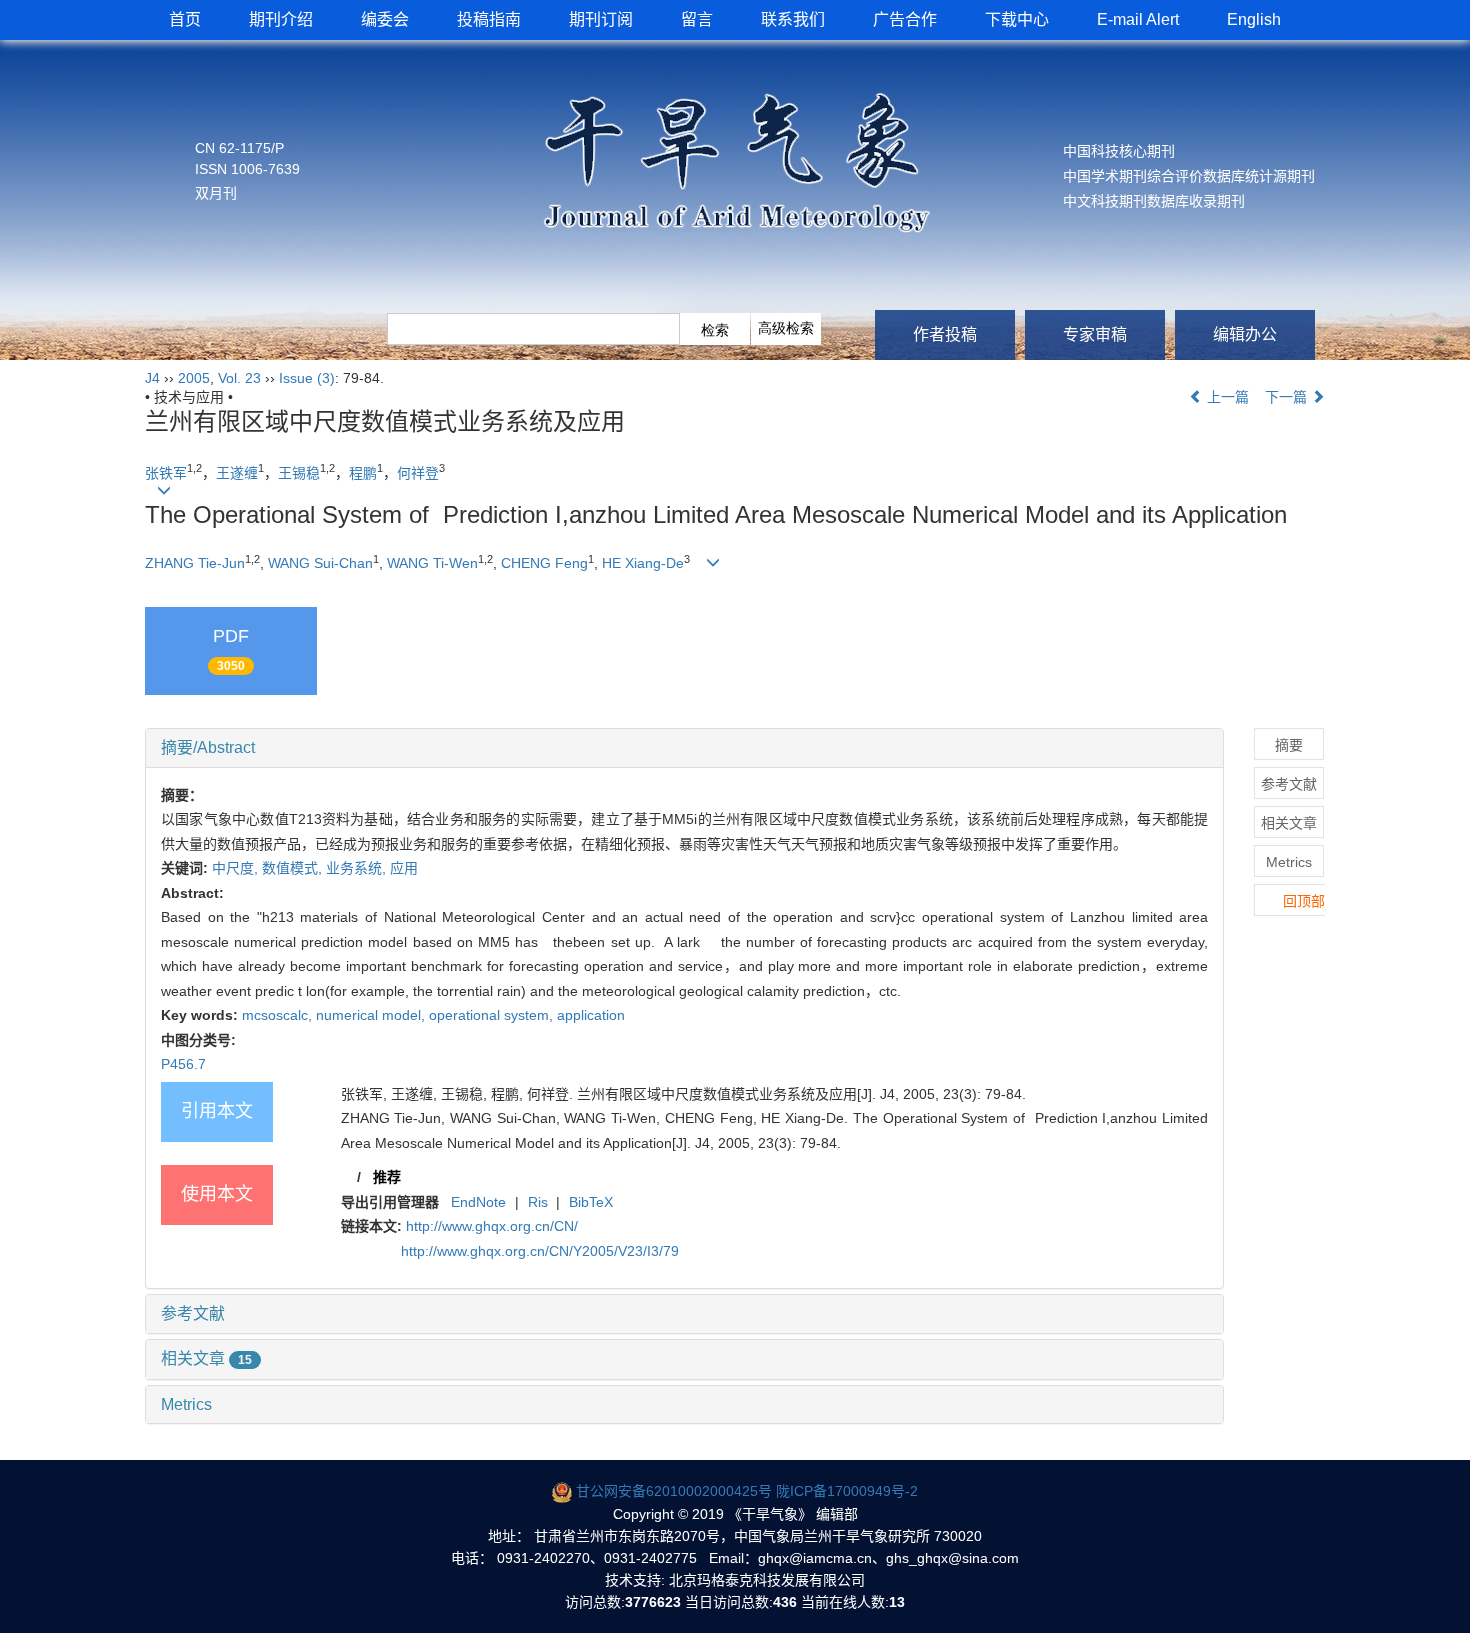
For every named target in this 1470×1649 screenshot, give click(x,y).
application (591, 1015)
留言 (697, 19)
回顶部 (1304, 901)
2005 (194, 378)
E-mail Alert (1138, 19)
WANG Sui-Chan (320, 563)
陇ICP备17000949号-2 (847, 1491)
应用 (404, 868)
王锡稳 (299, 473)
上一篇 (1226, 397)
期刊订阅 (601, 19)
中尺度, (237, 868)
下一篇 (1288, 397)
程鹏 (363, 473)
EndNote (478, 1202)
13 (897, 1602)
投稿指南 (489, 19)
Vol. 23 (239, 378)
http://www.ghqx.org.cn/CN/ (492, 1226)
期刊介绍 (281, 19)
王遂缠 (237, 473)
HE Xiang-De (643, 563)
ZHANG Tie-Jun (195, 563)
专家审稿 (1095, 334)
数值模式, (294, 868)
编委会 (385, 19)
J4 (152, 378)
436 (785, 1602)
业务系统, (358, 868)
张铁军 (166, 473)
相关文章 (206, 1358)
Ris (538, 1202)
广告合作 (905, 19)
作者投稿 (945, 334)
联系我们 (793, 19)
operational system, (493, 1015)
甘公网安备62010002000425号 (674, 1491)
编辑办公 (1245, 334)
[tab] (684, 748)
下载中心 (1017, 19)
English (1254, 19)
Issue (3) (307, 378)
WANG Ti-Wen (432, 563)
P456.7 (183, 1064)
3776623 (653, 1602)
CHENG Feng (544, 563)
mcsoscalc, (279, 1015)
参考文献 (193, 1313)
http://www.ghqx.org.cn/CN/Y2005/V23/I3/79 (540, 1251)
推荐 (387, 1177)
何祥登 (418, 473)
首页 (185, 19)
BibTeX (591, 1202)
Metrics (186, 1404)
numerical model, (372, 1015)
